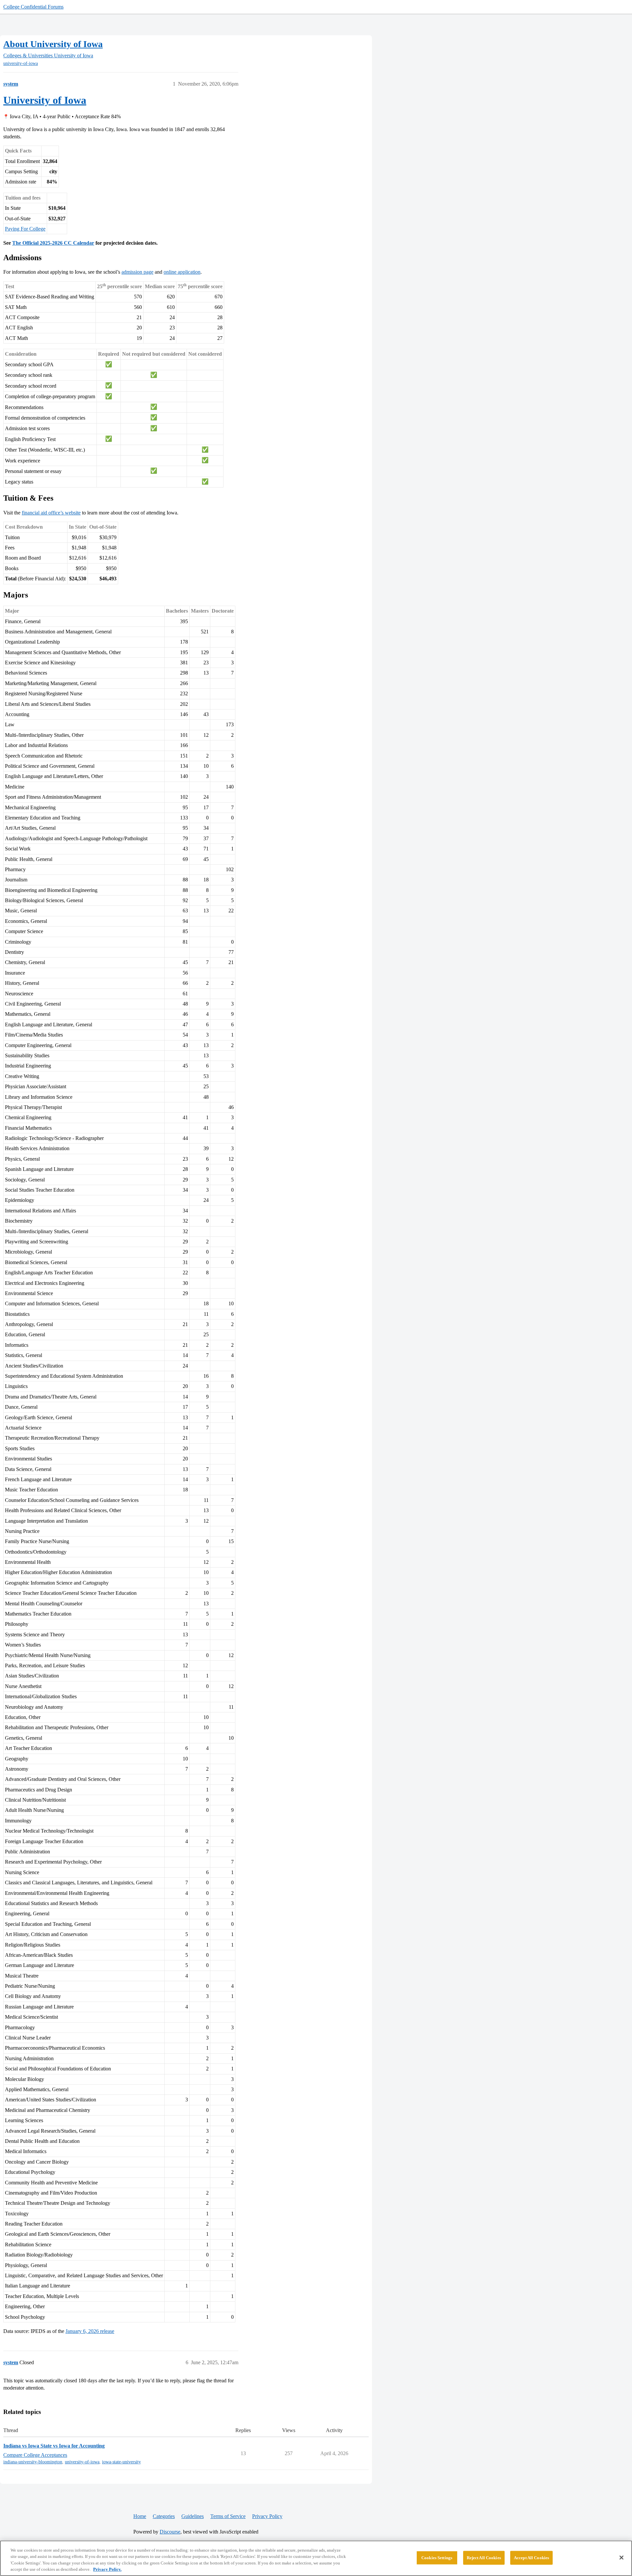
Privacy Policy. (107, 2569)
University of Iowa (45, 100)
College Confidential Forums (33, 7)
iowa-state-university (121, 2462)
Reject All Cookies (484, 2558)
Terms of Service (228, 2516)
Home (140, 2516)
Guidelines (193, 2516)
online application (182, 272)
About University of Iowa (53, 44)
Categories (164, 2516)
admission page (137, 272)
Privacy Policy (267, 2516)
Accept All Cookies (531, 2558)
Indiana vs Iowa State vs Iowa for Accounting (54, 2446)
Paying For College (25, 229)
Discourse (170, 2532)
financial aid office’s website (51, 513)
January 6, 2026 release (90, 2331)
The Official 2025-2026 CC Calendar (53, 243)
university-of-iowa (21, 63)
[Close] (621, 2558)
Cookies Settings (437, 2558)
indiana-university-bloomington (33, 2462)
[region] (316, 2558)
